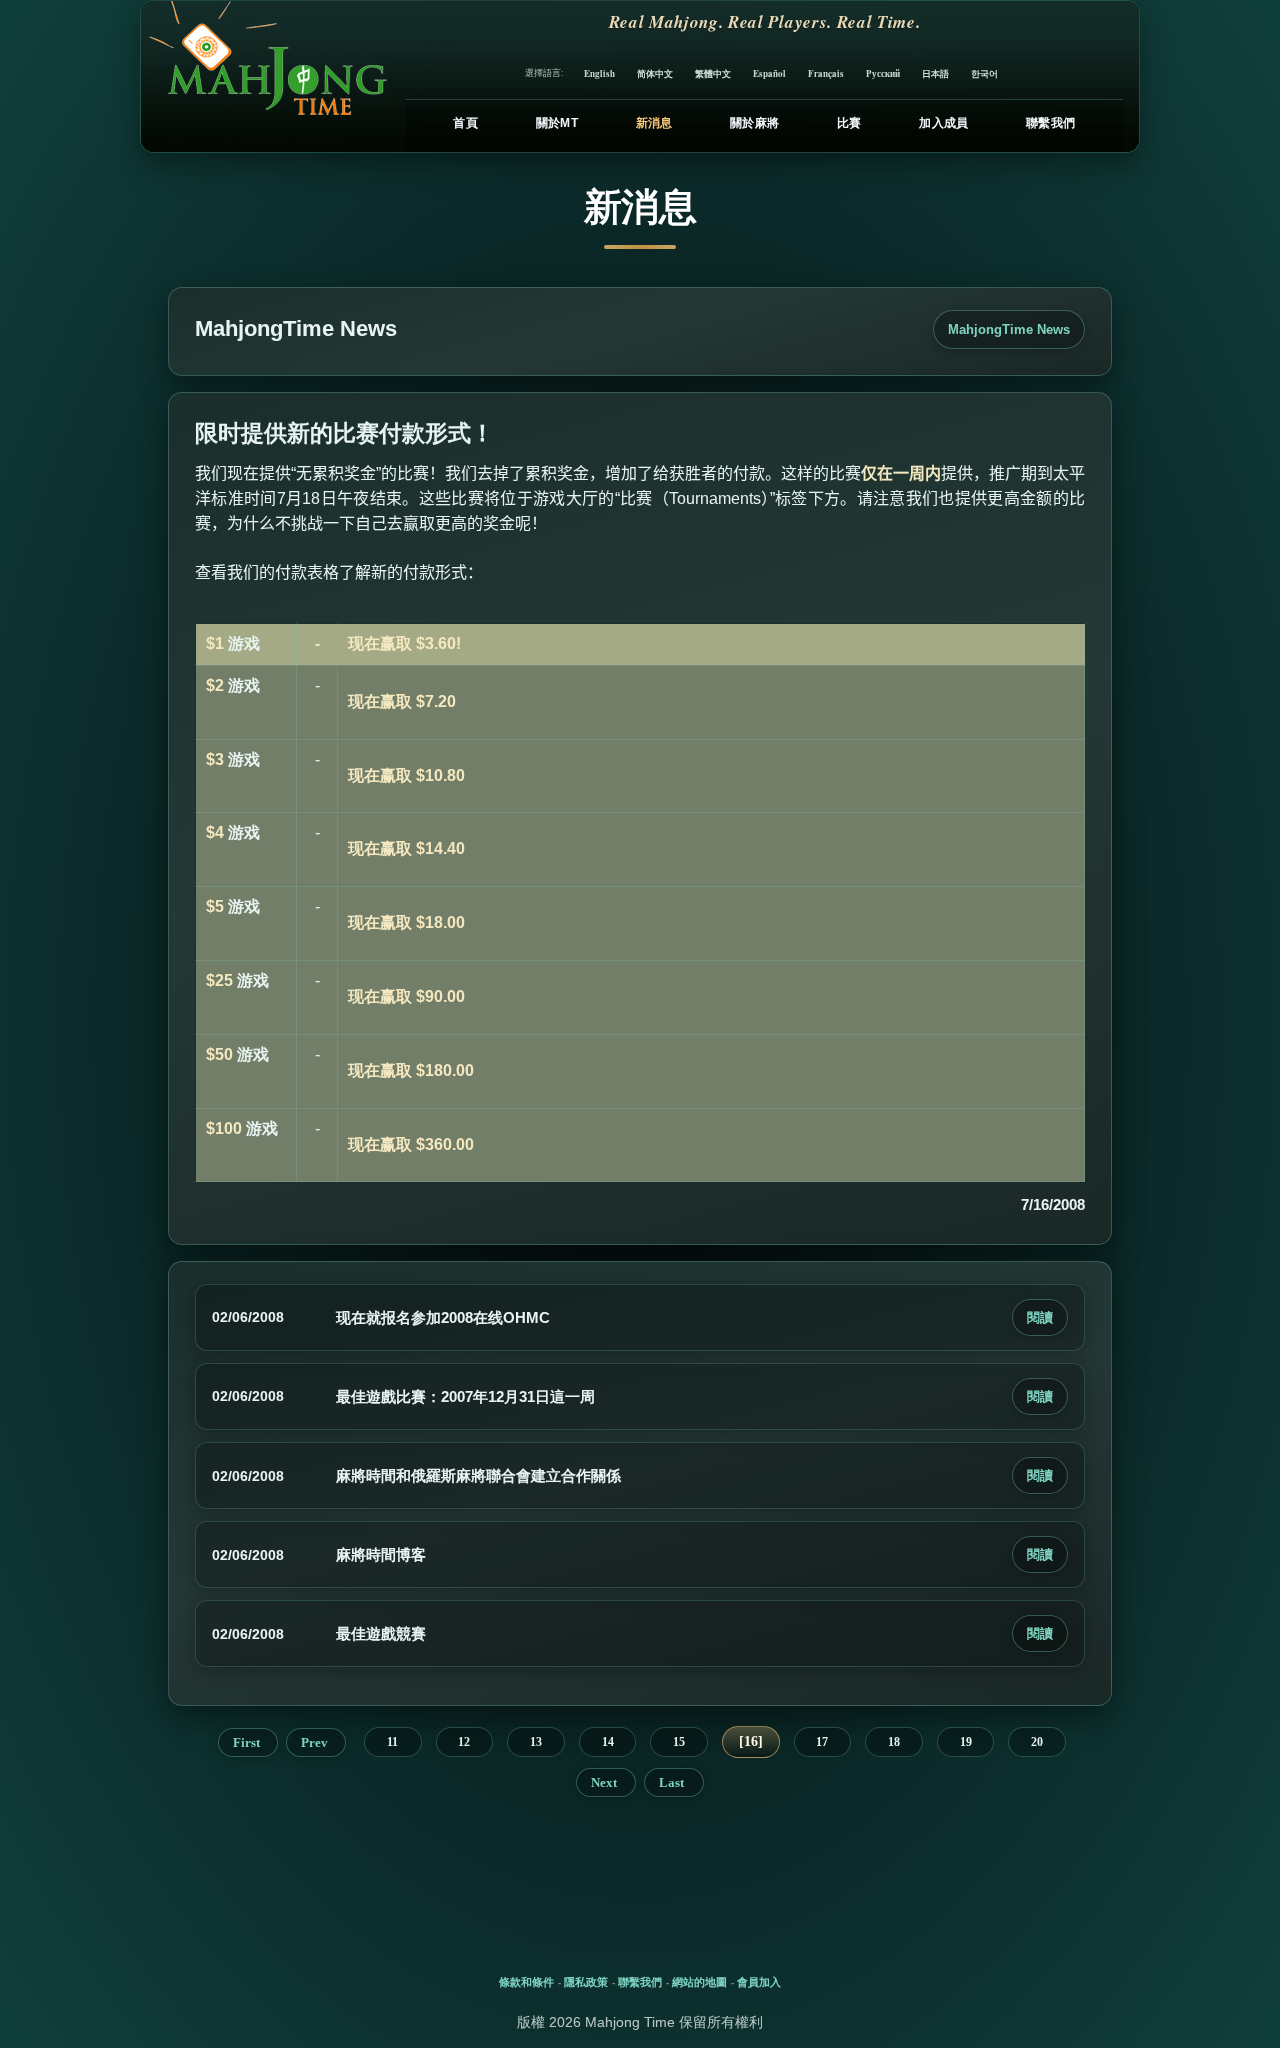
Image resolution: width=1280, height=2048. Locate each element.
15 (679, 1742)
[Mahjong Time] (265, 76)
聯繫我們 (1050, 123)
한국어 (984, 73)
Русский (883, 73)
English (599, 73)
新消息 (654, 123)
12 (464, 1742)
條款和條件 (526, 1982)
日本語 (935, 73)
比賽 (849, 123)
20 (1037, 1742)
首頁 (465, 123)
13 (536, 1742)
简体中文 (655, 73)
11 (392, 1742)
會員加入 (759, 1982)
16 (751, 1741)
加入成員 (943, 123)
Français (826, 73)
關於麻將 (754, 123)
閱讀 (1040, 1317)
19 (966, 1742)
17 (822, 1742)
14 (608, 1742)
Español (769, 73)
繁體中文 (713, 73)
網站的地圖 (699, 1982)
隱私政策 (586, 1982)
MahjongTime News (1009, 329)
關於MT (557, 123)
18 (894, 1742)
